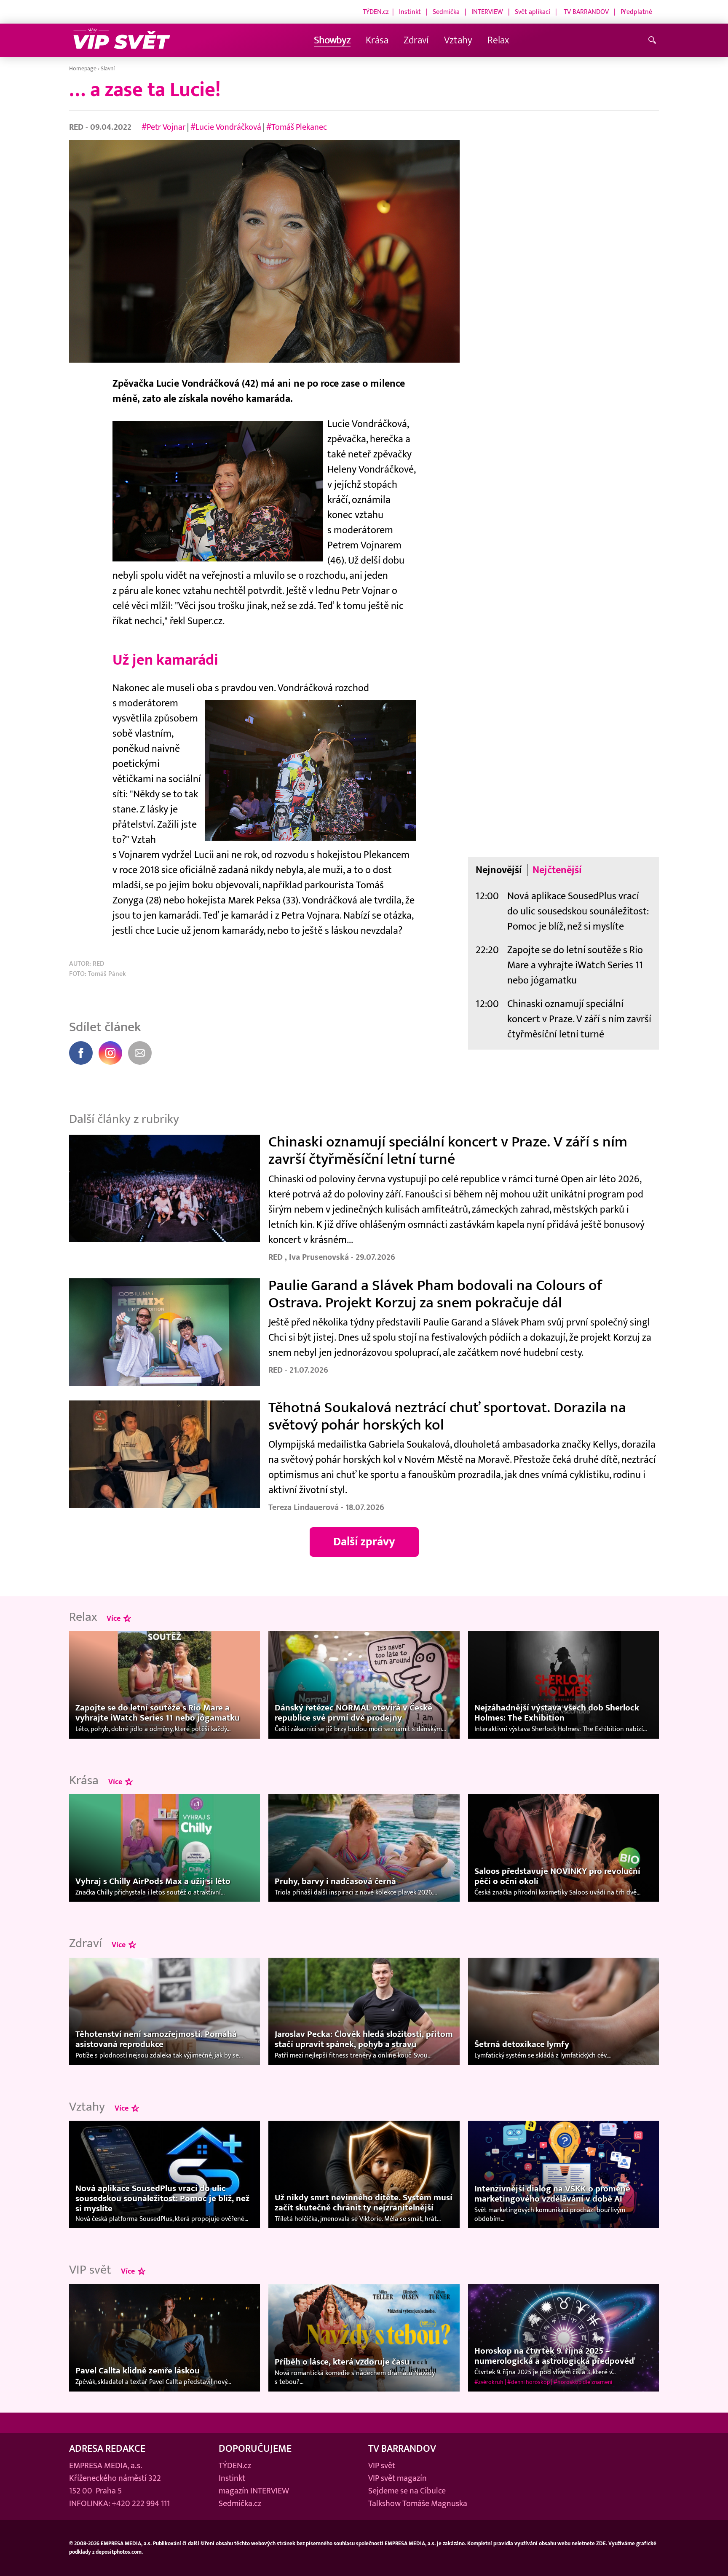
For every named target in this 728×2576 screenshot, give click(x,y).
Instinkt (410, 12)
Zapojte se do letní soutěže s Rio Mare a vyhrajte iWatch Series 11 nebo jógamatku (575, 965)
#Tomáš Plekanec (297, 127)
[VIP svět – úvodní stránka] (122, 41)
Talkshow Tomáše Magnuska (418, 2504)
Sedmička (446, 12)
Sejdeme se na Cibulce (407, 2491)
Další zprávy (364, 1542)
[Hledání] (654, 41)
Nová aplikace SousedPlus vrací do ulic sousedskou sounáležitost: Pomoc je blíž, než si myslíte (578, 911)
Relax (498, 40)
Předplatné (636, 12)
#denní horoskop (529, 2382)
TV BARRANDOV (586, 12)
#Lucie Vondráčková (227, 127)
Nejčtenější (557, 870)
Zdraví (416, 40)
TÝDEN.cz (376, 12)
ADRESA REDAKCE (107, 2449)
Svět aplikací (533, 12)
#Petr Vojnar (163, 127)
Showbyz (332, 40)
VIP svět (382, 2466)
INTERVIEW (487, 12)
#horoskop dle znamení (583, 2382)
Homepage (83, 68)
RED (77, 127)
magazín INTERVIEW (254, 2491)
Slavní (108, 68)
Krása (377, 40)
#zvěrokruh (489, 2382)
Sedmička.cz (240, 2504)
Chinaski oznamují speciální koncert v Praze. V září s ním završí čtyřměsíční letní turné (579, 1019)
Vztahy (458, 40)
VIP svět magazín (397, 2478)
